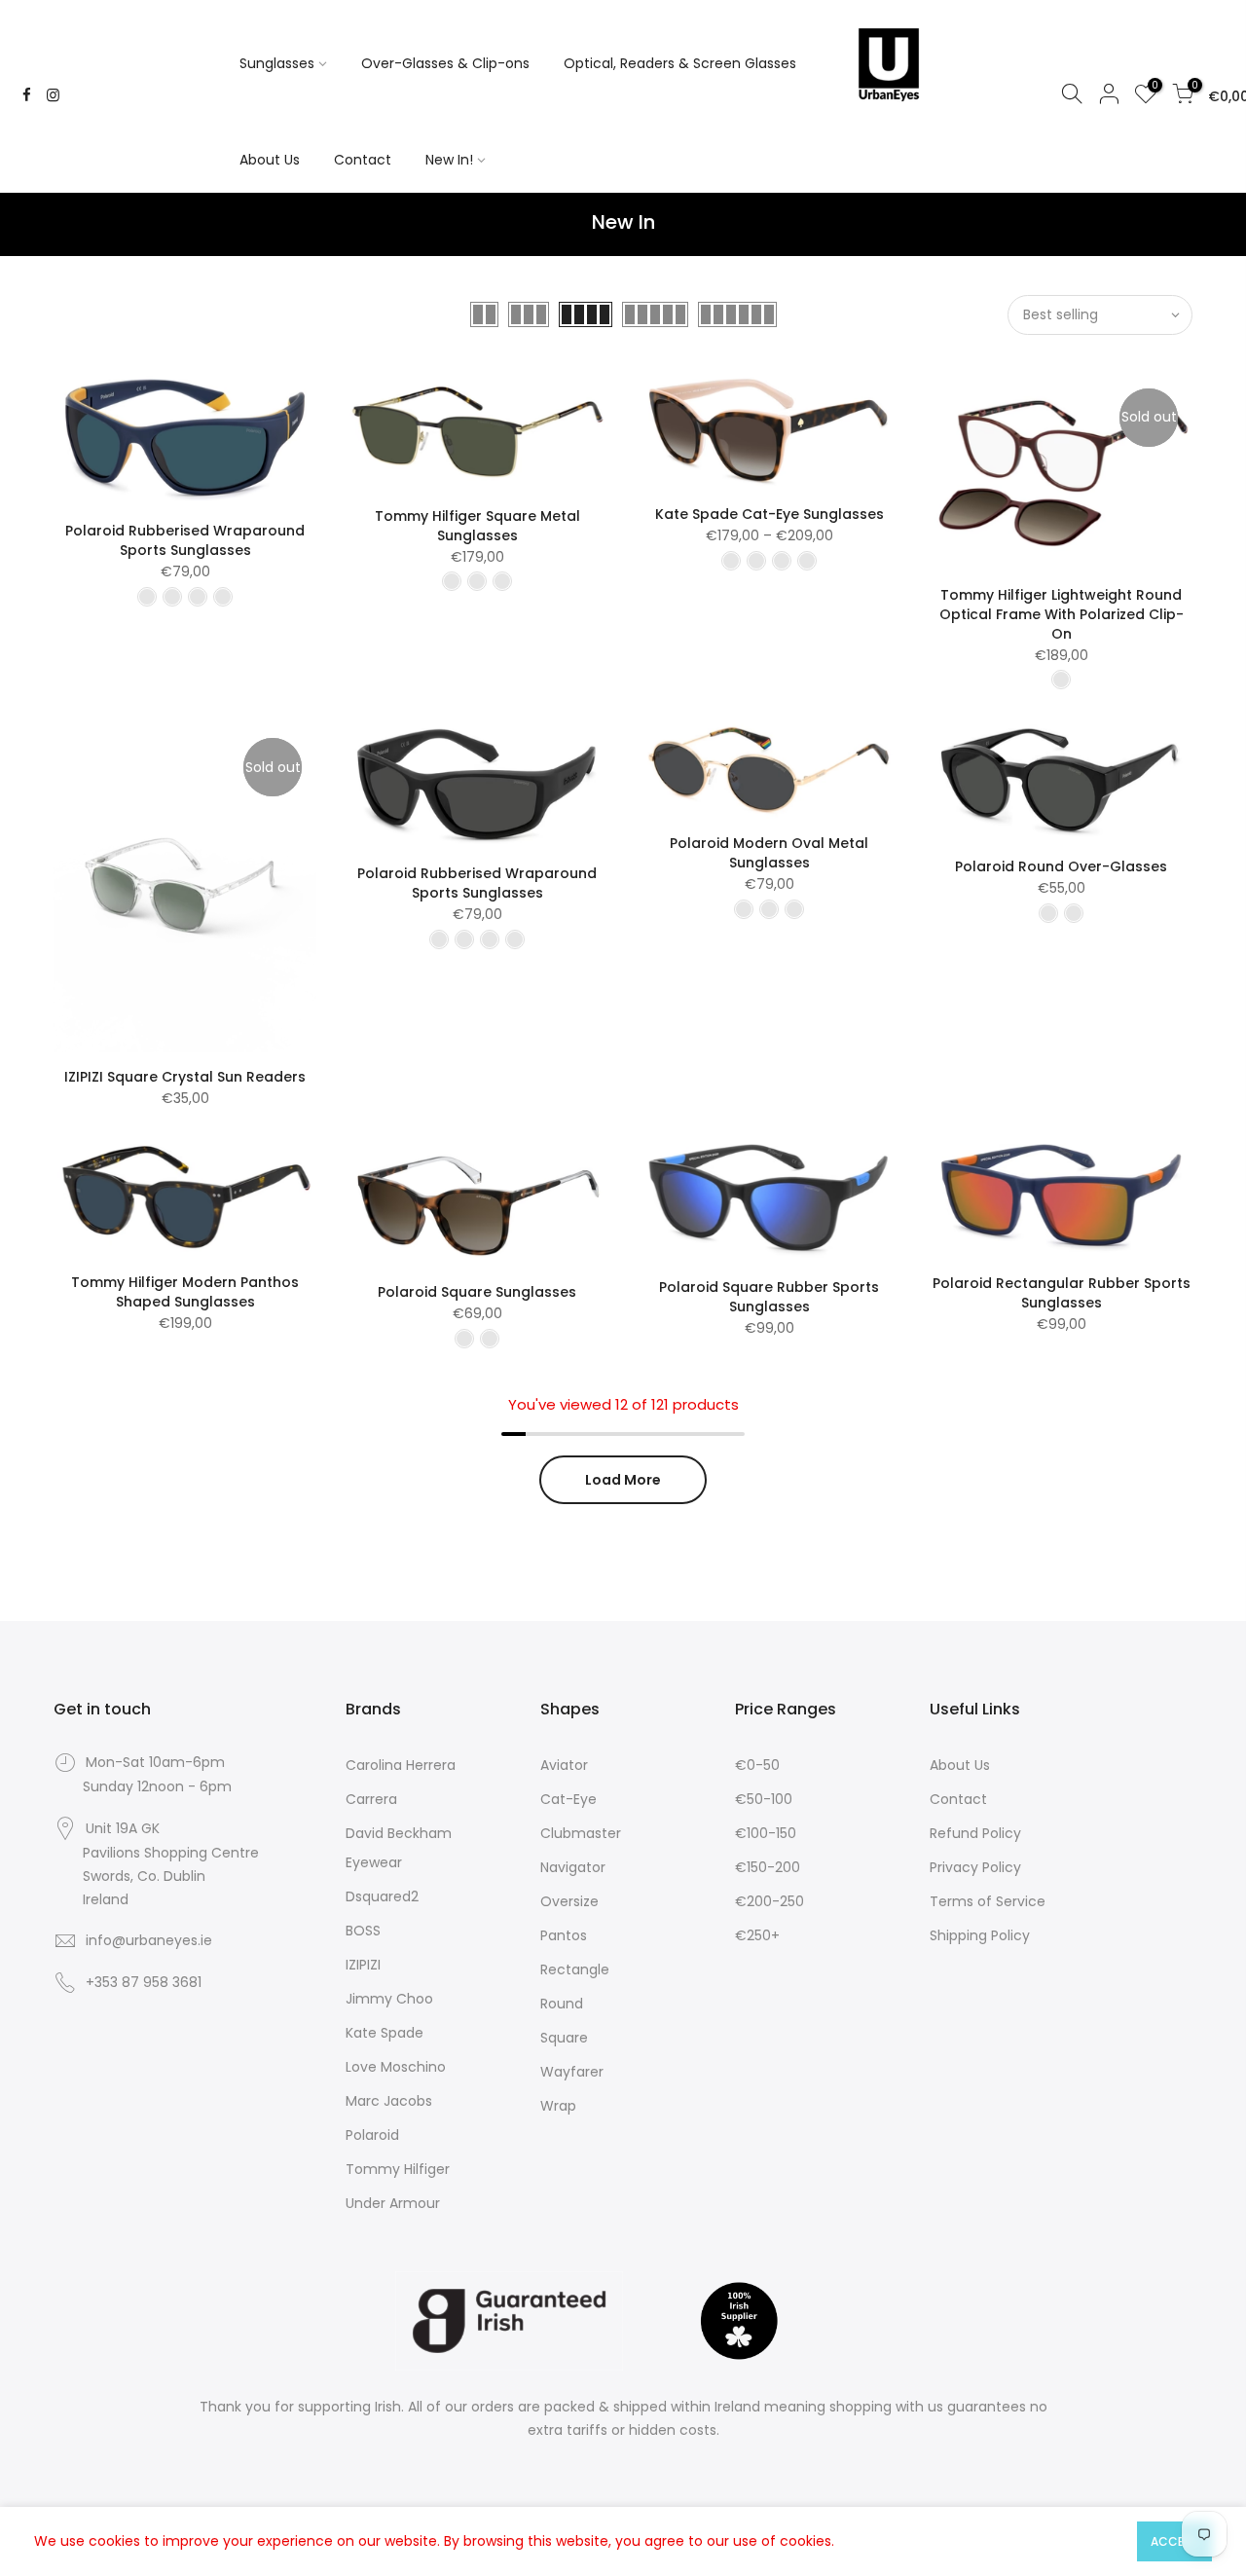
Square (564, 2038)
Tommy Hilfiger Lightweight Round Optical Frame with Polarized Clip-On (1062, 614)
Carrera (371, 1799)
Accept (1174, 2541)
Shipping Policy (980, 1935)
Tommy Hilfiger (398, 2169)
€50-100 (764, 1799)
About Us (270, 160)
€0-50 (757, 1765)
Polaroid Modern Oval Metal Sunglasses (769, 853)
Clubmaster (581, 1833)
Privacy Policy (975, 1867)
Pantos (564, 1935)
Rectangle (575, 1969)
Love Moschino (396, 2067)
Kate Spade (385, 2033)
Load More (623, 1480)
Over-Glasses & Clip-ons (445, 63)
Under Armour (393, 2203)
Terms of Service (988, 1901)
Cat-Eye (568, 1799)
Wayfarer (572, 2072)
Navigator (573, 1867)
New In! (449, 160)
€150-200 (768, 1867)
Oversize (569, 1901)
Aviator (564, 1765)
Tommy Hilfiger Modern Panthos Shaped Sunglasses (185, 1292)
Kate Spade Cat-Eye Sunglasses (770, 514)
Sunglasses (277, 63)
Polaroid (372, 2135)
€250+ (757, 1935)
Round (562, 2004)
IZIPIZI (363, 1965)
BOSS (363, 1931)
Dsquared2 (382, 1896)
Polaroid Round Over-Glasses (1061, 866)
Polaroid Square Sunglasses (477, 1292)
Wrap (558, 2106)
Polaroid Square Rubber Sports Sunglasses (769, 1297)
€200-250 (770, 1901)
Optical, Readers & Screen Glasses (680, 63)
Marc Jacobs (389, 2101)
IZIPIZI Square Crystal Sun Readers (185, 1077)
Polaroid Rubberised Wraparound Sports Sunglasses (185, 540)
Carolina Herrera (401, 1765)
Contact (363, 160)
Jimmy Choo (389, 1999)
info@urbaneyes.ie (149, 1940)
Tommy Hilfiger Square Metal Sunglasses (477, 526)
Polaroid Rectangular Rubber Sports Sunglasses (1062, 1293)
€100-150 (766, 1833)
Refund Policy (975, 1833)
